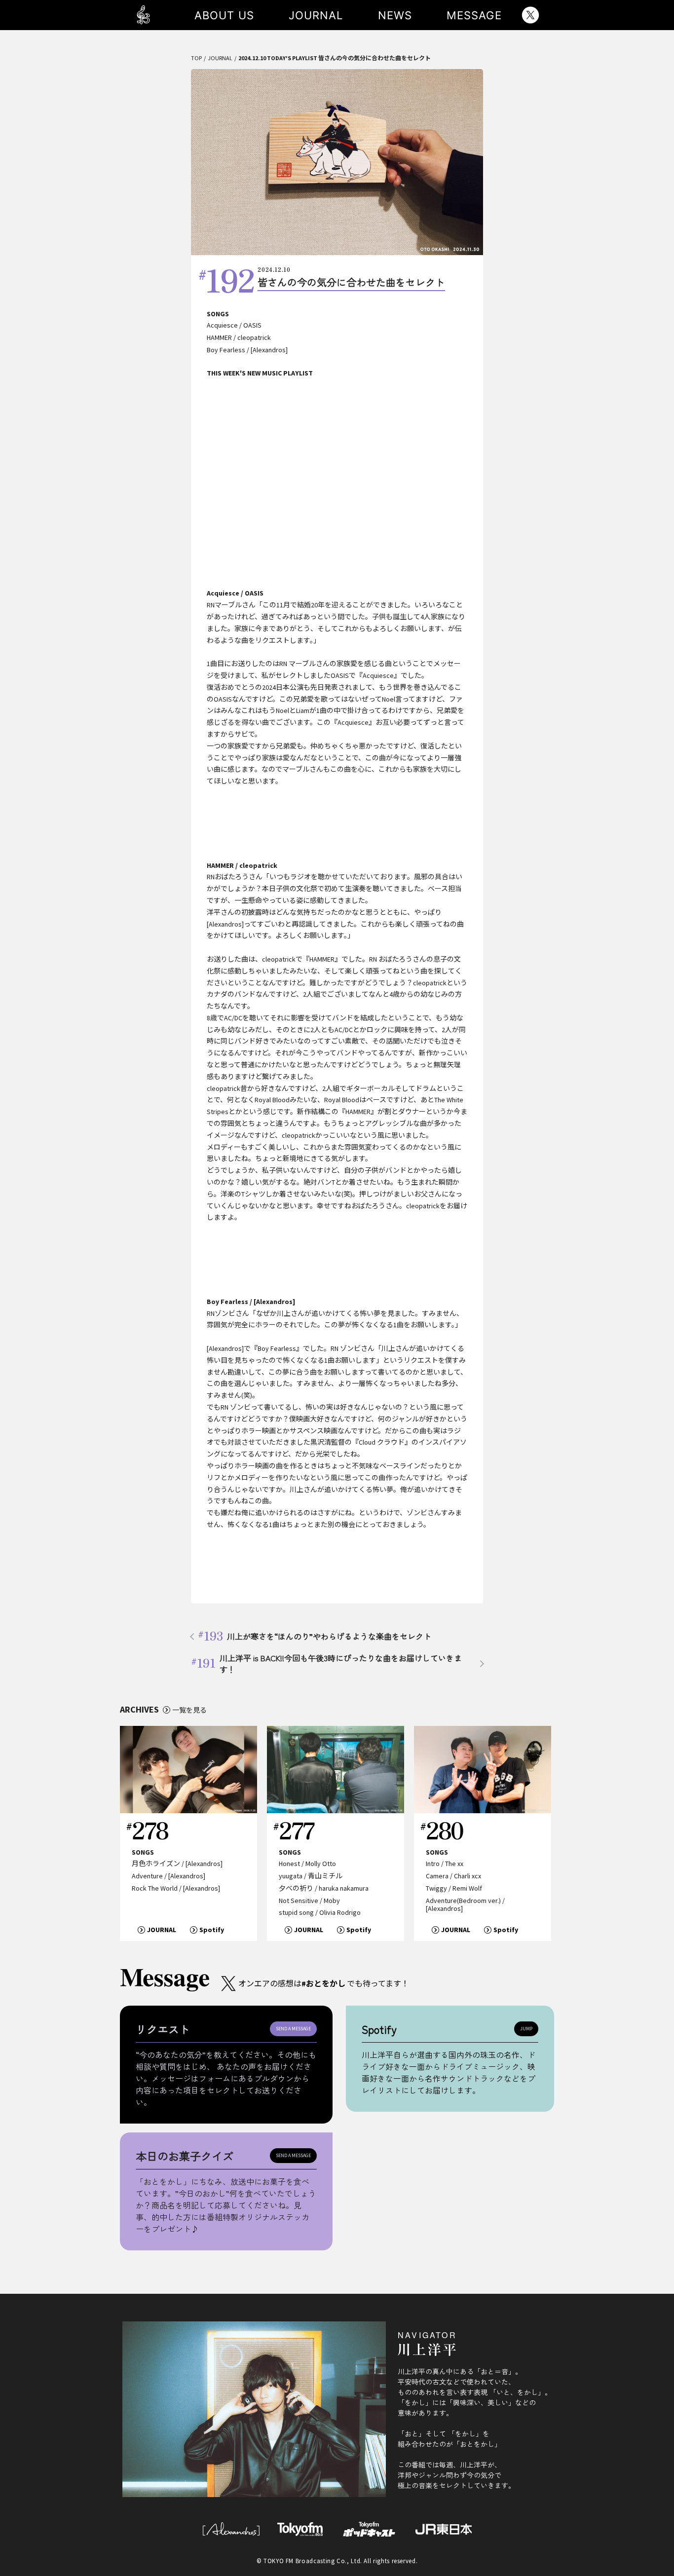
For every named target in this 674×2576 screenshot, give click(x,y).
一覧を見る (189, 1710)
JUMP (526, 2029)
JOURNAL (316, 15)
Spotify (212, 1930)
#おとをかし (323, 1983)
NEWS (395, 15)
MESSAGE (474, 15)
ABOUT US (224, 15)
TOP (196, 58)
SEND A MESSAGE (293, 2029)
